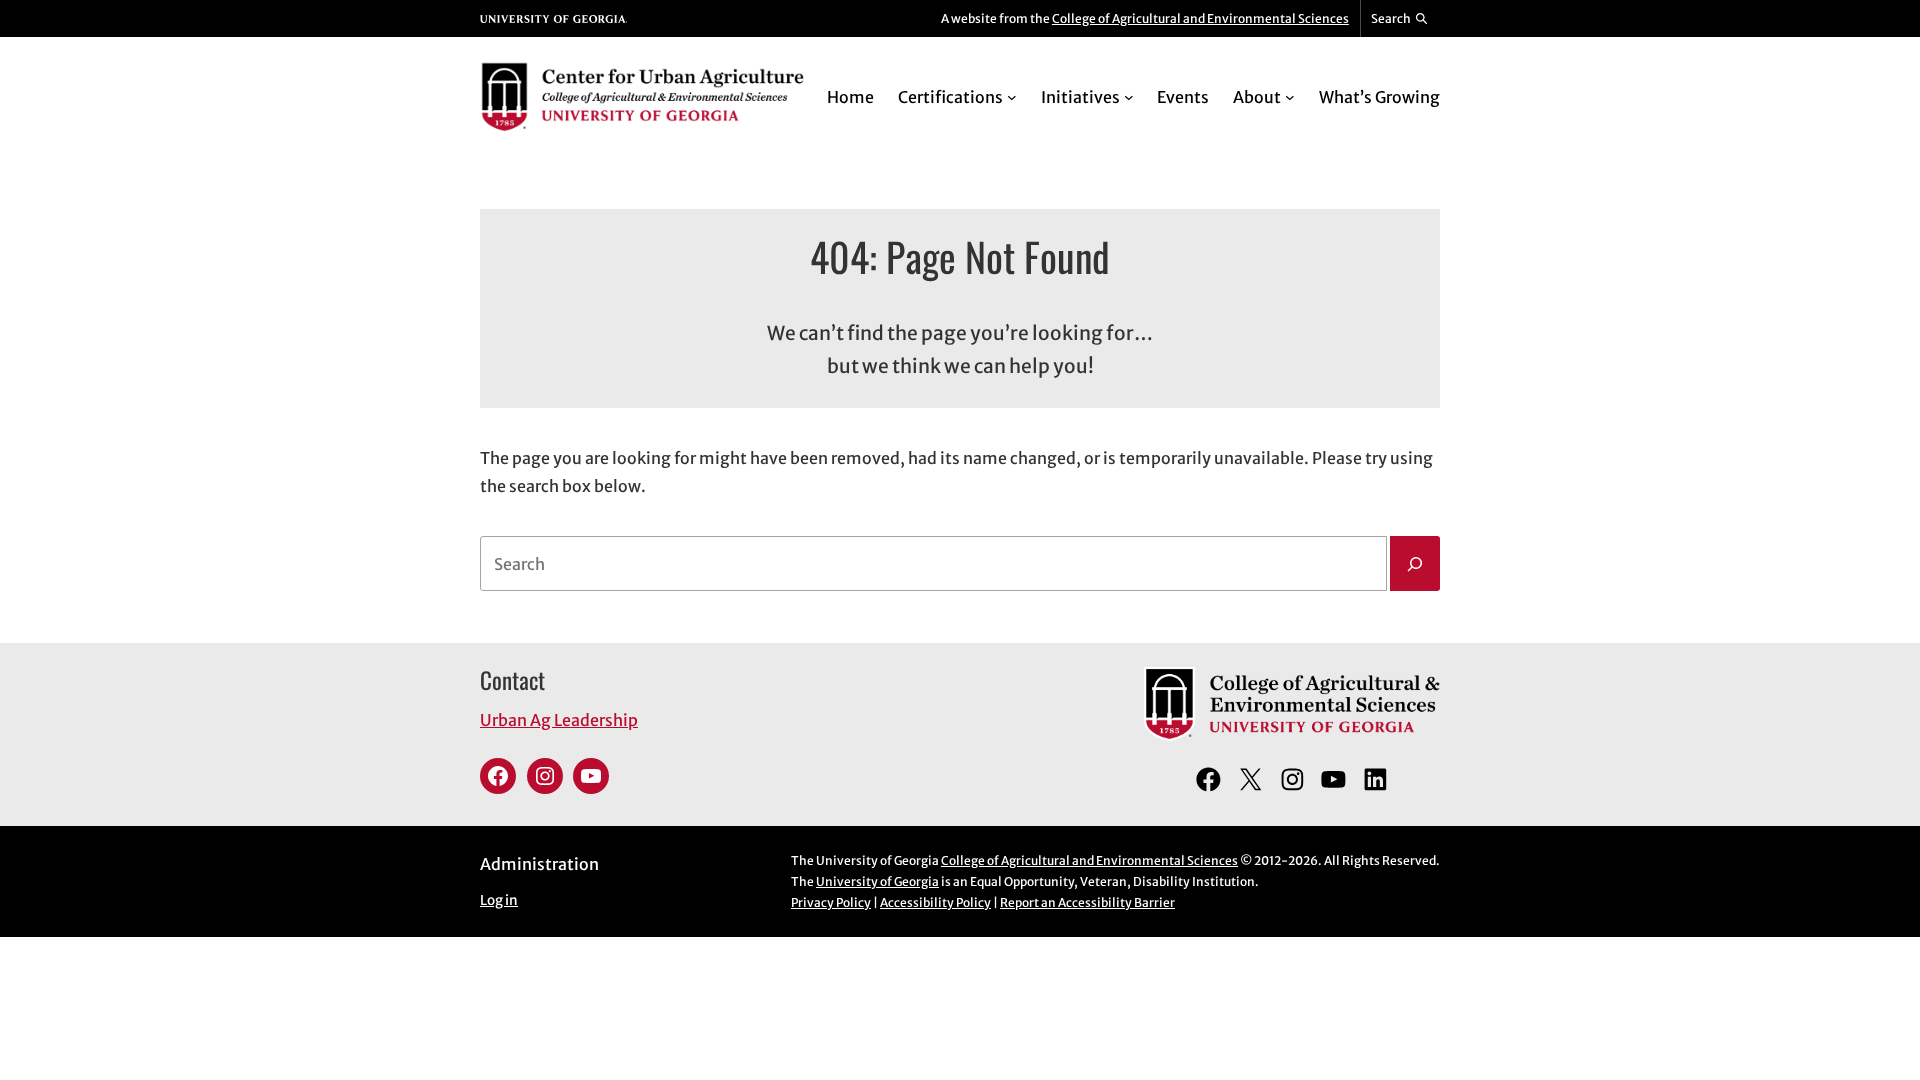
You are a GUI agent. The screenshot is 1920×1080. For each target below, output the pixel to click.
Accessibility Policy (935, 902)
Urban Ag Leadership (559, 720)
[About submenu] (1290, 97)
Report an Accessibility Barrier (1087, 902)
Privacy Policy (831, 902)
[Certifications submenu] (1012, 97)
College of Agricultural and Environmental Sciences (1200, 18)
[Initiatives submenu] (1129, 97)
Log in (499, 900)
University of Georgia (877, 881)
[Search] (1415, 564)
